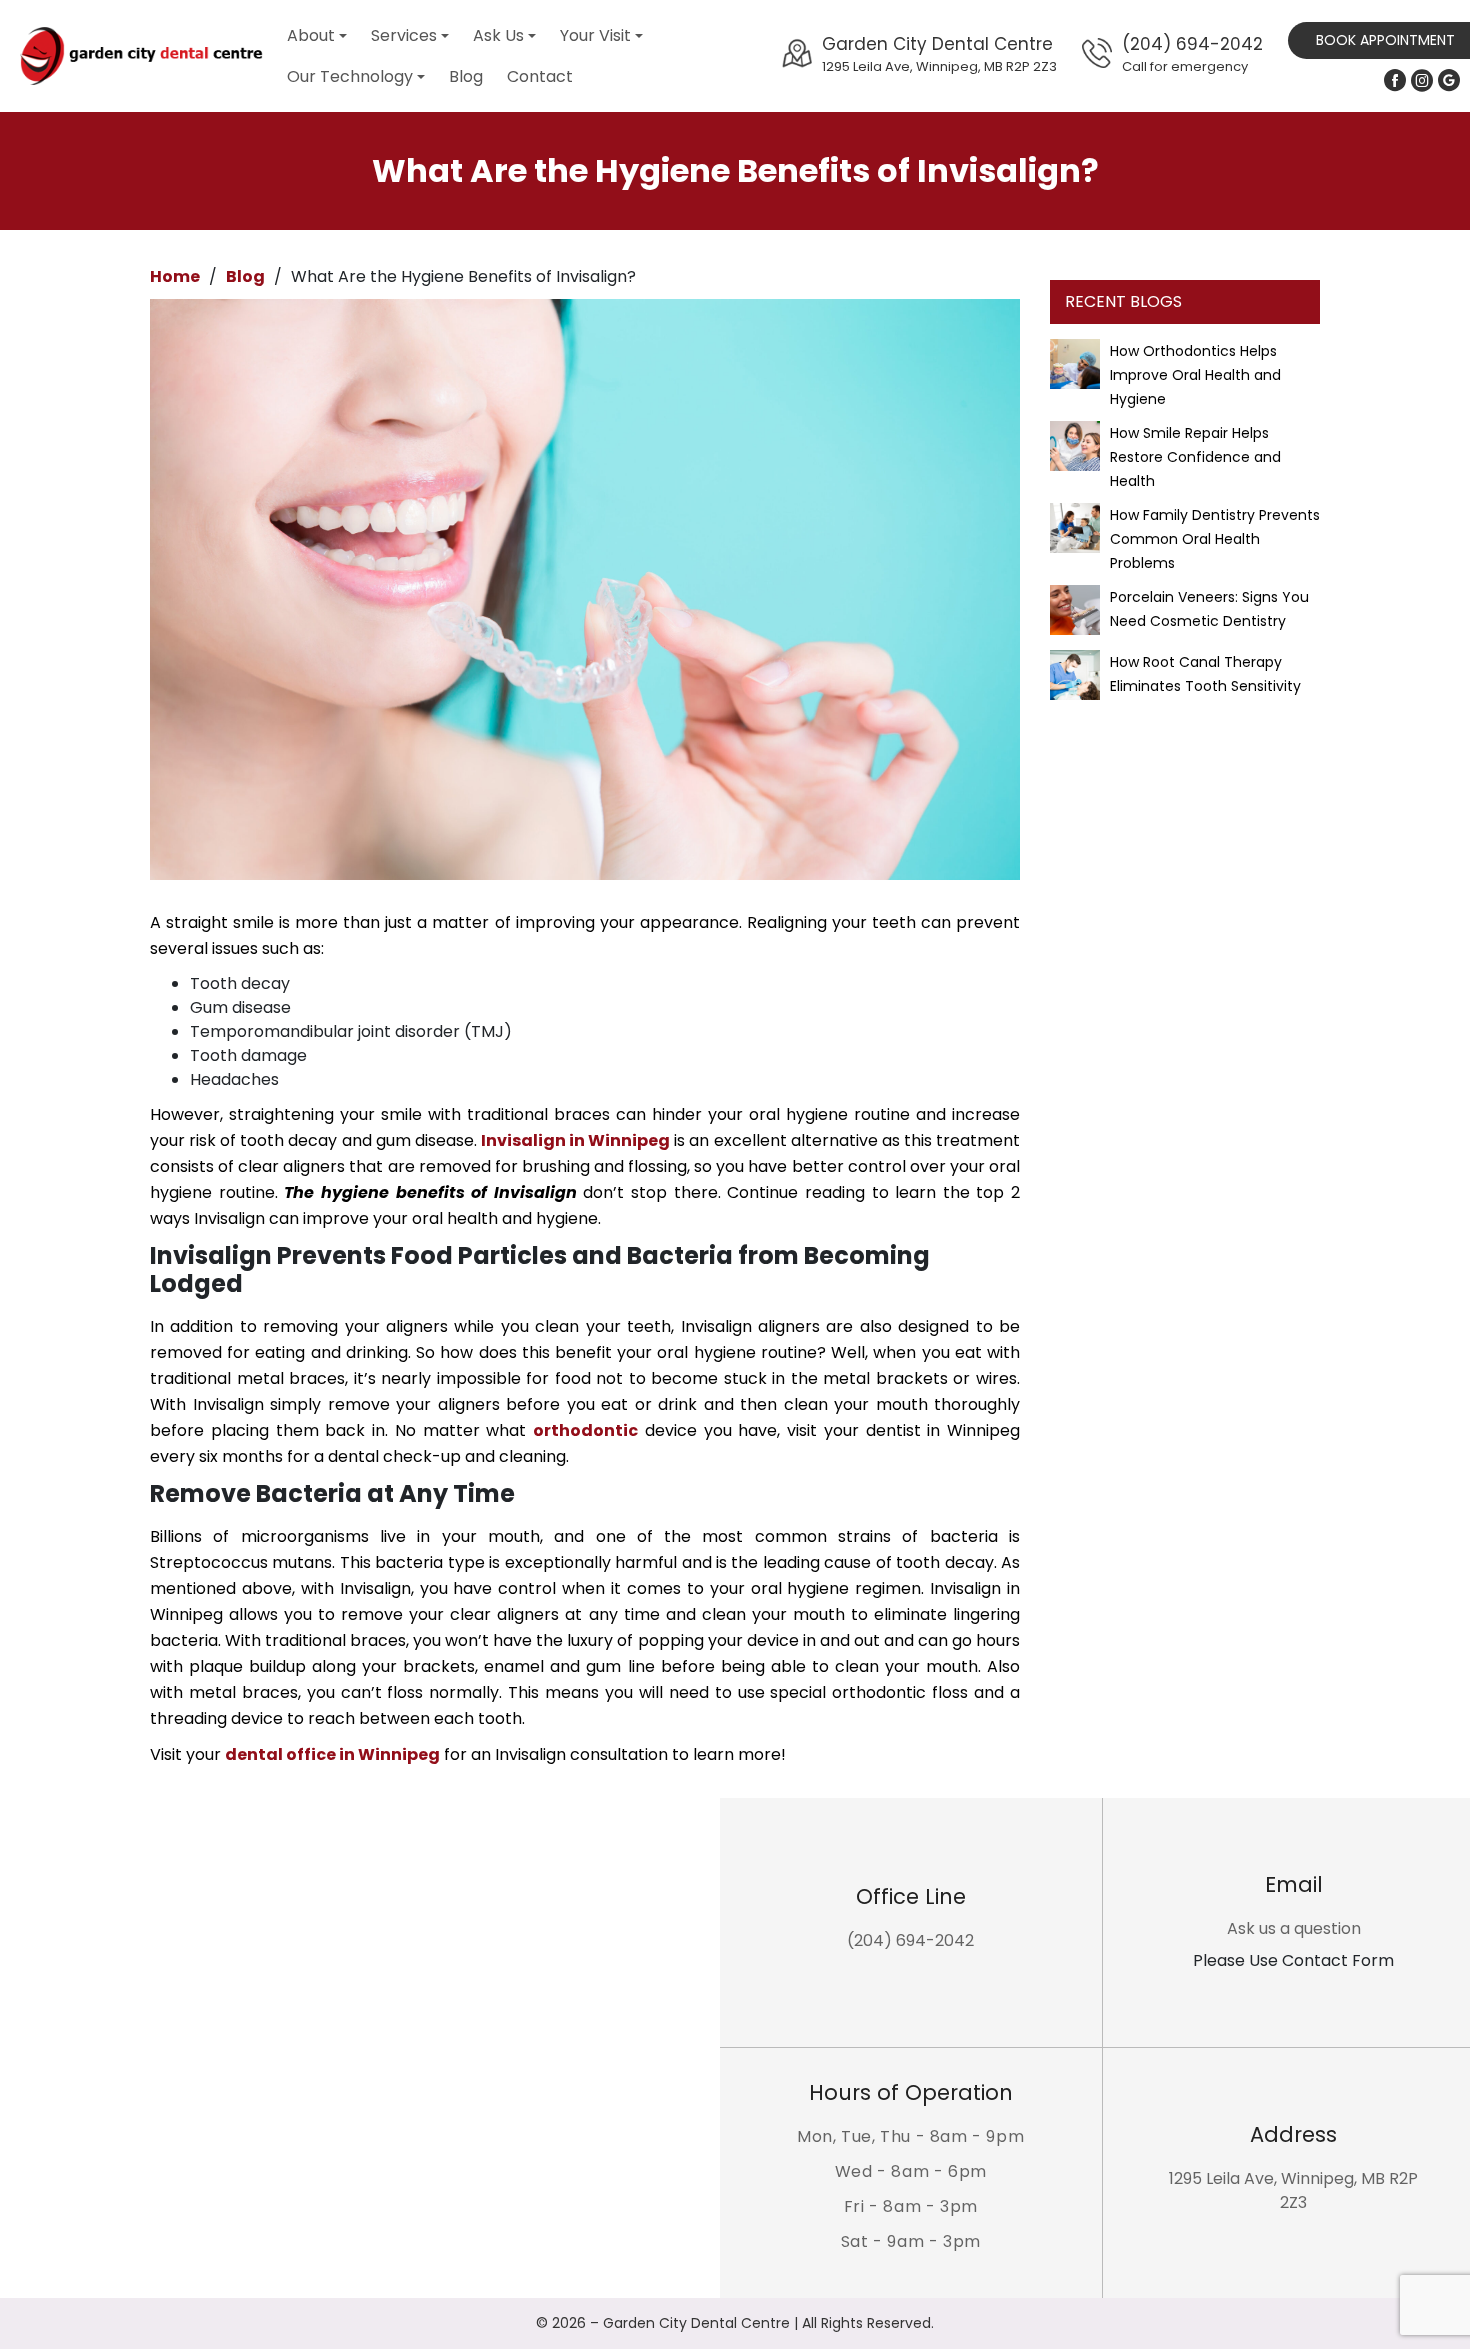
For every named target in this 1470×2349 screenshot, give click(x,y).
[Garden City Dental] (140, 56)
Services (404, 35)
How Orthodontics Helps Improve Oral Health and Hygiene (1195, 375)
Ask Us (498, 35)
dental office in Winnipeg (332, 1754)
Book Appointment (1385, 40)
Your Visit (595, 35)
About (311, 35)
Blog (466, 76)
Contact (540, 76)
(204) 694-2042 (1192, 53)
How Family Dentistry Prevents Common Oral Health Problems (1215, 539)
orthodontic (585, 1430)
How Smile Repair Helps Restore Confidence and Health (1195, 457)
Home (175, 276)
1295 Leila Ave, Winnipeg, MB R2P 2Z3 (1293, 2190)
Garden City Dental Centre (939, 53)
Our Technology (350, 76)
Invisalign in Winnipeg (575, 1140)
